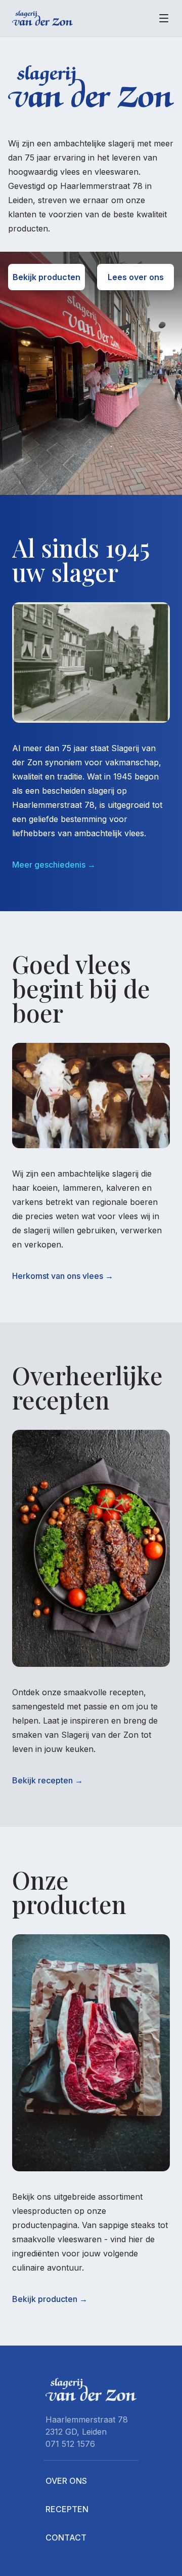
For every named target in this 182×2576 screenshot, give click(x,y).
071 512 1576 (70, 2444)
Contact (66, 2538)
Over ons (66, 2481)
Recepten (67, 2509)
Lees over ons (136, 277)
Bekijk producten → (50, 2299)
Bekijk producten (47, 277)
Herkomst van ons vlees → (63, 1276)
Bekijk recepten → (48, 1780)
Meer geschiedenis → (54, 865)
